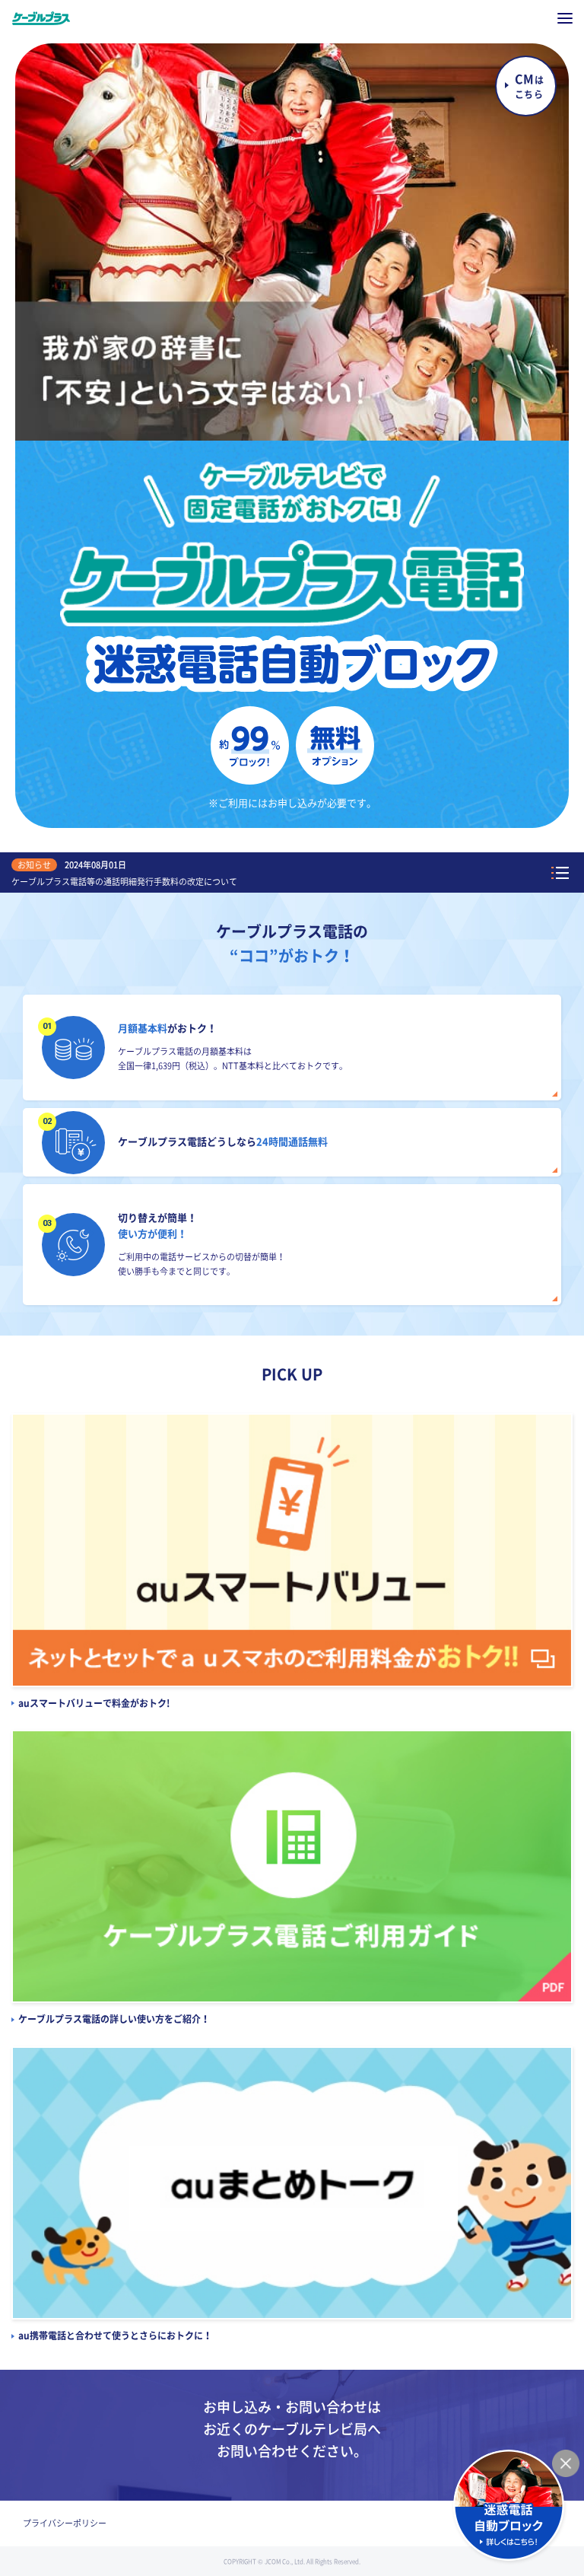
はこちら (529, 86)
